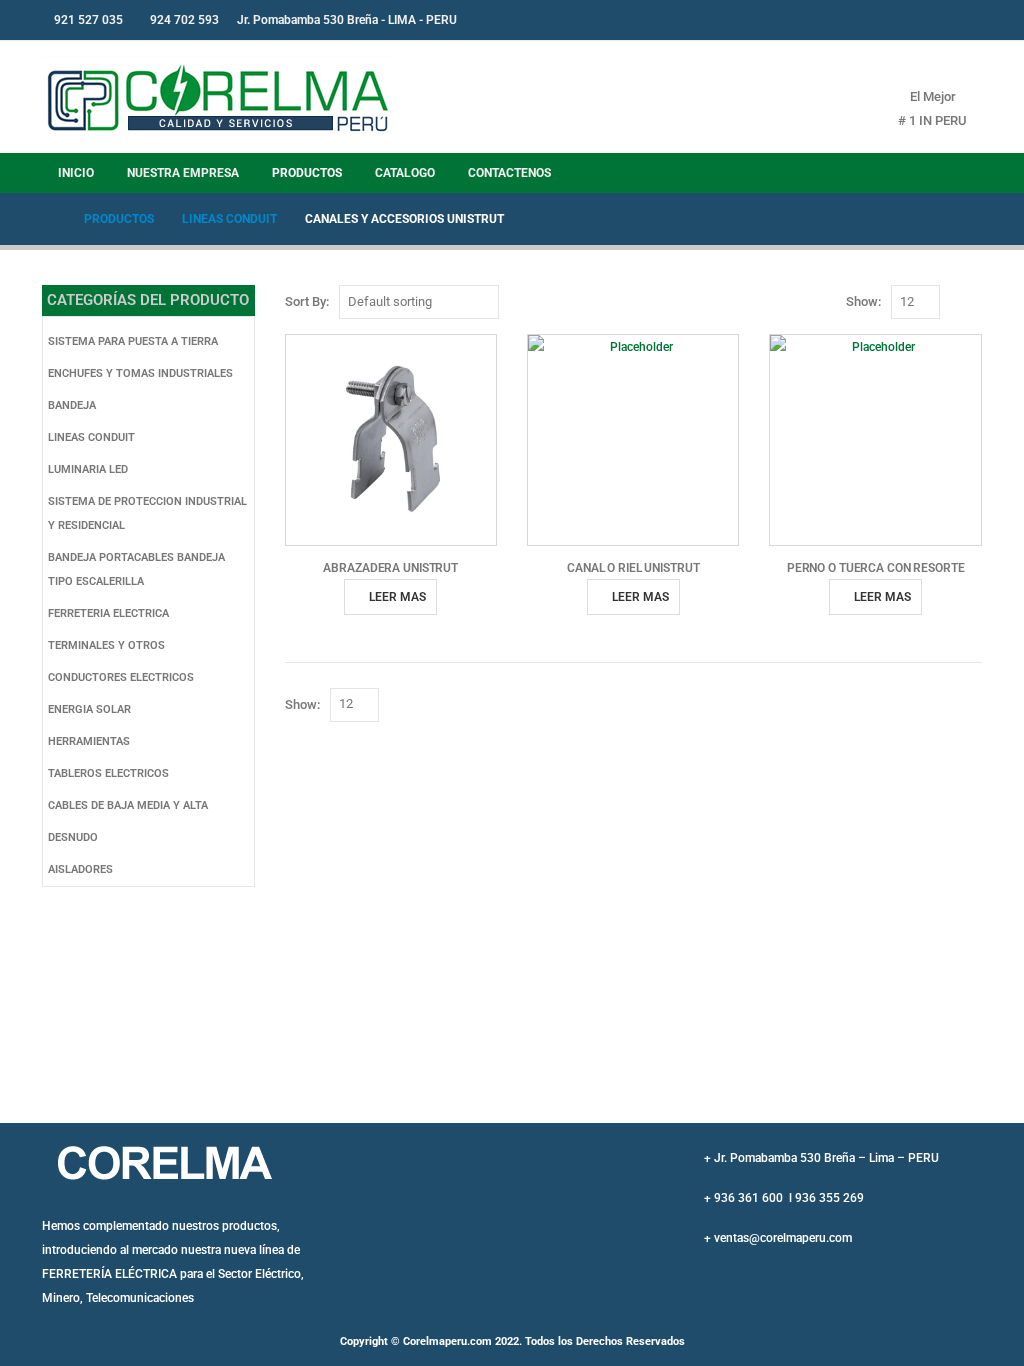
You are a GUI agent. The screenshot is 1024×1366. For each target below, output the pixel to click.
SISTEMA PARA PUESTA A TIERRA (133, 341)
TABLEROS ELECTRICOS (108, 773)
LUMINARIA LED (88, 469)
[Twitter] (952, 20)
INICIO (76, 173)
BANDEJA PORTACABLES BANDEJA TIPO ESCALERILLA (136, 569)
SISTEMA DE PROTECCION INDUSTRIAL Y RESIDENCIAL (147, 513)
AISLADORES (80, 869)
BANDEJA (72, 405)
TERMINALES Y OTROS (106, 645)
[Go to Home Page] (49, 219)
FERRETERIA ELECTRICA (108, 613)
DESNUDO (73, 837)
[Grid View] (954, 302)
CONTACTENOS (509, 173)
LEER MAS (397, 597)
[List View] (977, 302)
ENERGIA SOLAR (89, 709)
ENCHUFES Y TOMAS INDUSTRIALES (140, 373)
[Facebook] (919, 20)
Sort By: (307, 301)
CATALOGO (405, 173)
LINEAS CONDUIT (91, 437)
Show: (863, 301)
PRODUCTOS (307, 173)
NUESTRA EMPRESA (183, 173)
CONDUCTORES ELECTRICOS (121, 677)
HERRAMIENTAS (89, 741)
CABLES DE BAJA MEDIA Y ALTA (128, 805)
